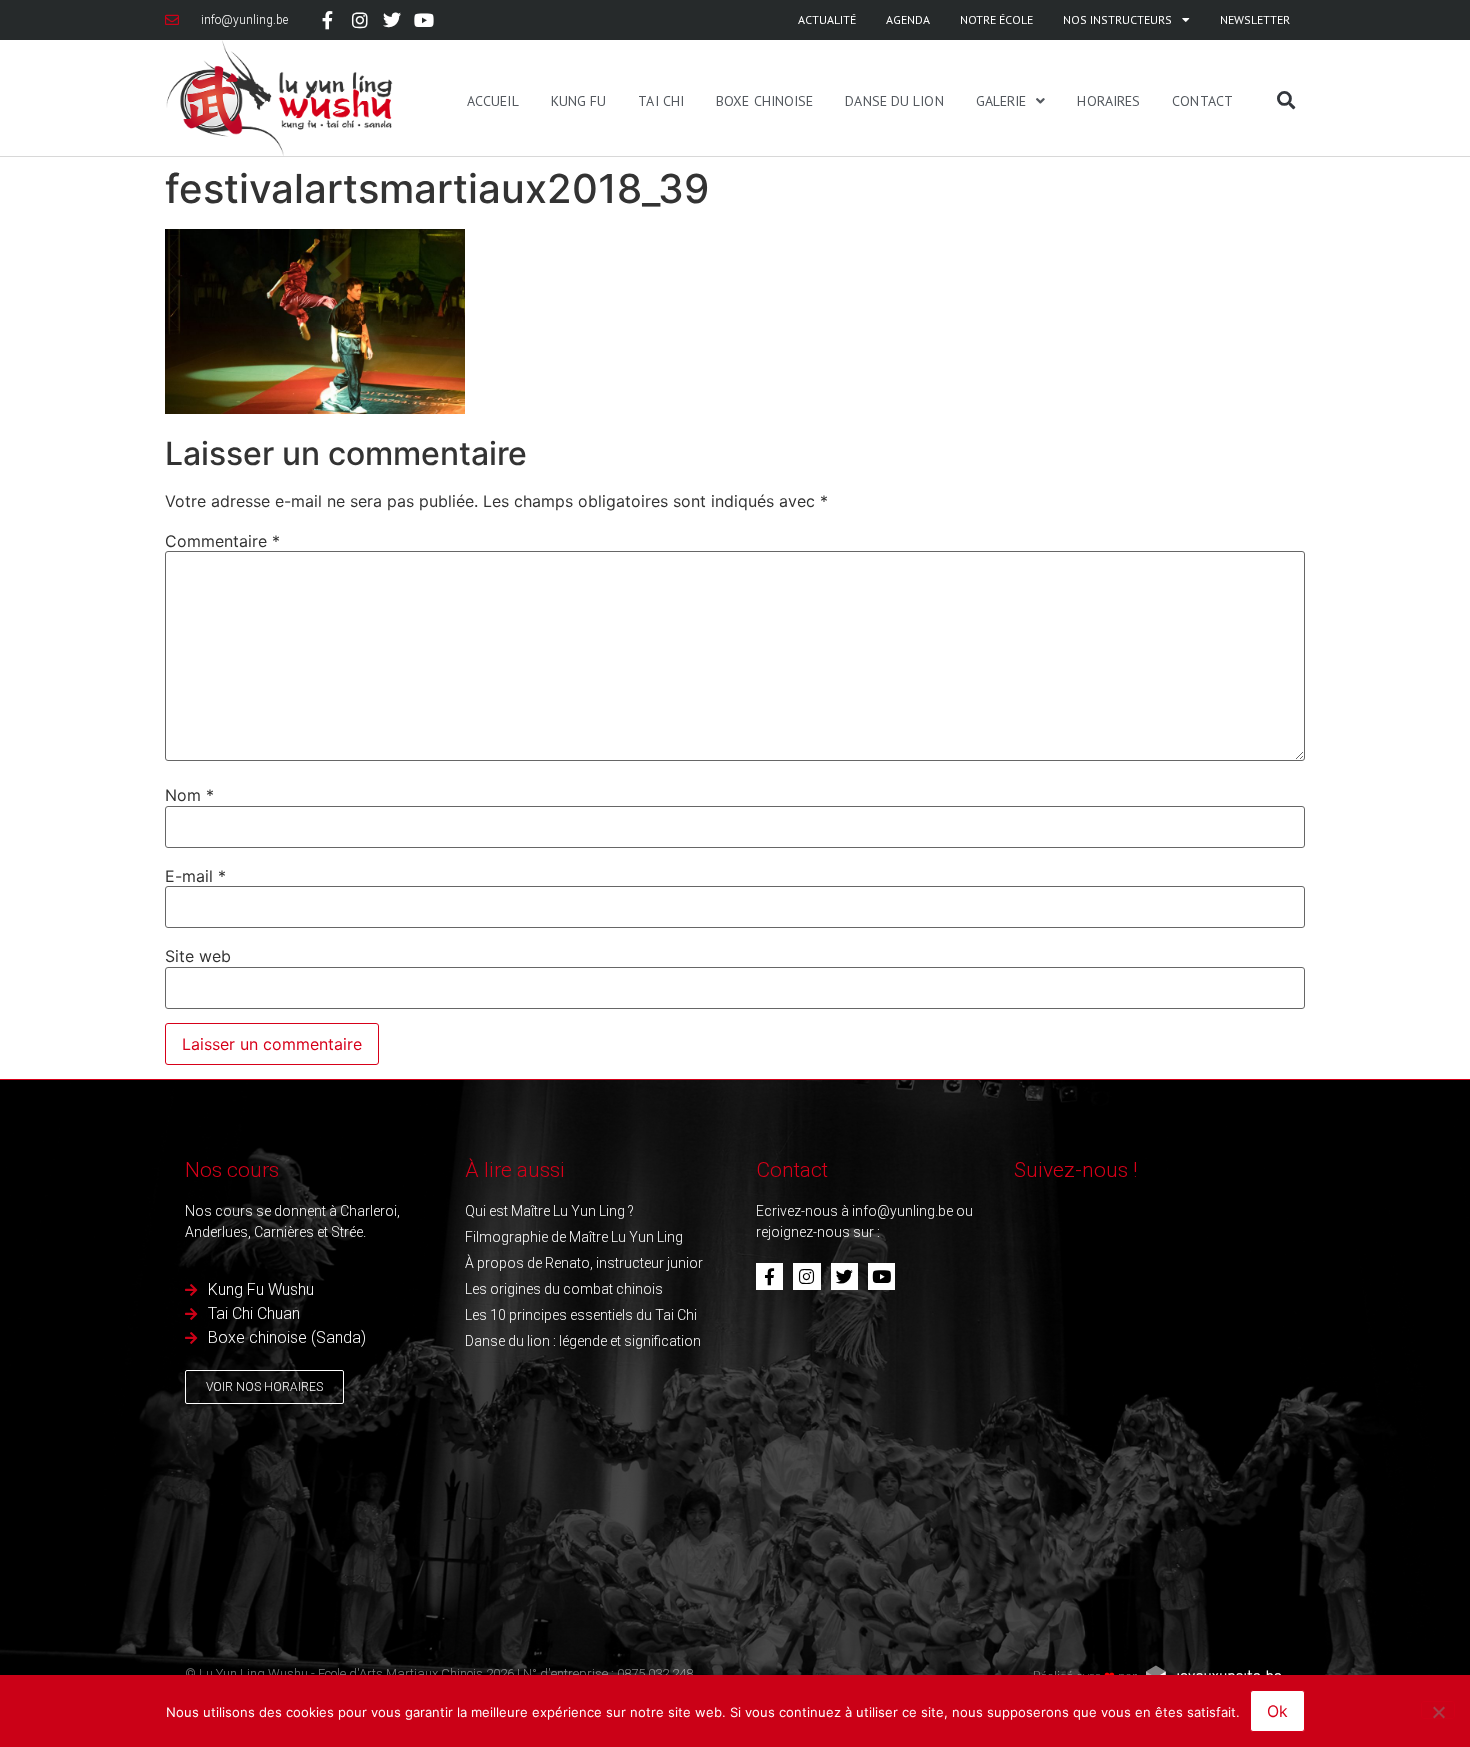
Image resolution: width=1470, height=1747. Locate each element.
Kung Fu (579, 101)
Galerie (1001, 101)
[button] (1286, 100)
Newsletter (1255, 19)
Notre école (996, 19)
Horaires (1108, 101)
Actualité (827, 19)
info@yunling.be (902, 1211)
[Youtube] (424, 20)
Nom (189, 795)
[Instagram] (359, 20)
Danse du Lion (894, 101)
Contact (1202, 101)
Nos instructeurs (1117, 19)
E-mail (195, 876)
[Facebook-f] (327, 20)
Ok (1277, 1711)
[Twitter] (392, 20)
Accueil (493, 101)
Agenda (908, 19)
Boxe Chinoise (764, 101)
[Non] (1438, 1710)
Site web (198, 956)
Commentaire (222, 541)
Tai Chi (661, 101)
